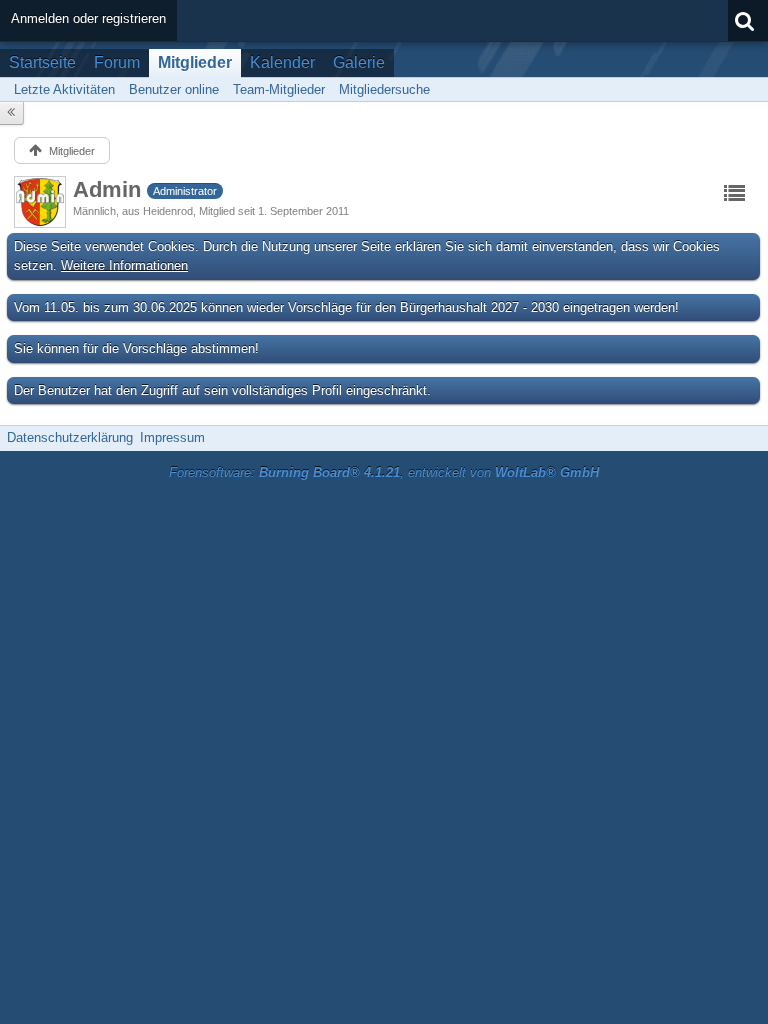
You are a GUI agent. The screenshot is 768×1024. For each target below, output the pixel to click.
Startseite (42, 62)
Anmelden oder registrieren (88, 18)
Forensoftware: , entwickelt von (384, 472)
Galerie (359, 62)
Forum (117, 62)
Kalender (282, 62)
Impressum (172, 437)
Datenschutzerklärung (70, 437)
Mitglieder (195, 62)
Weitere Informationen (124, 265)
